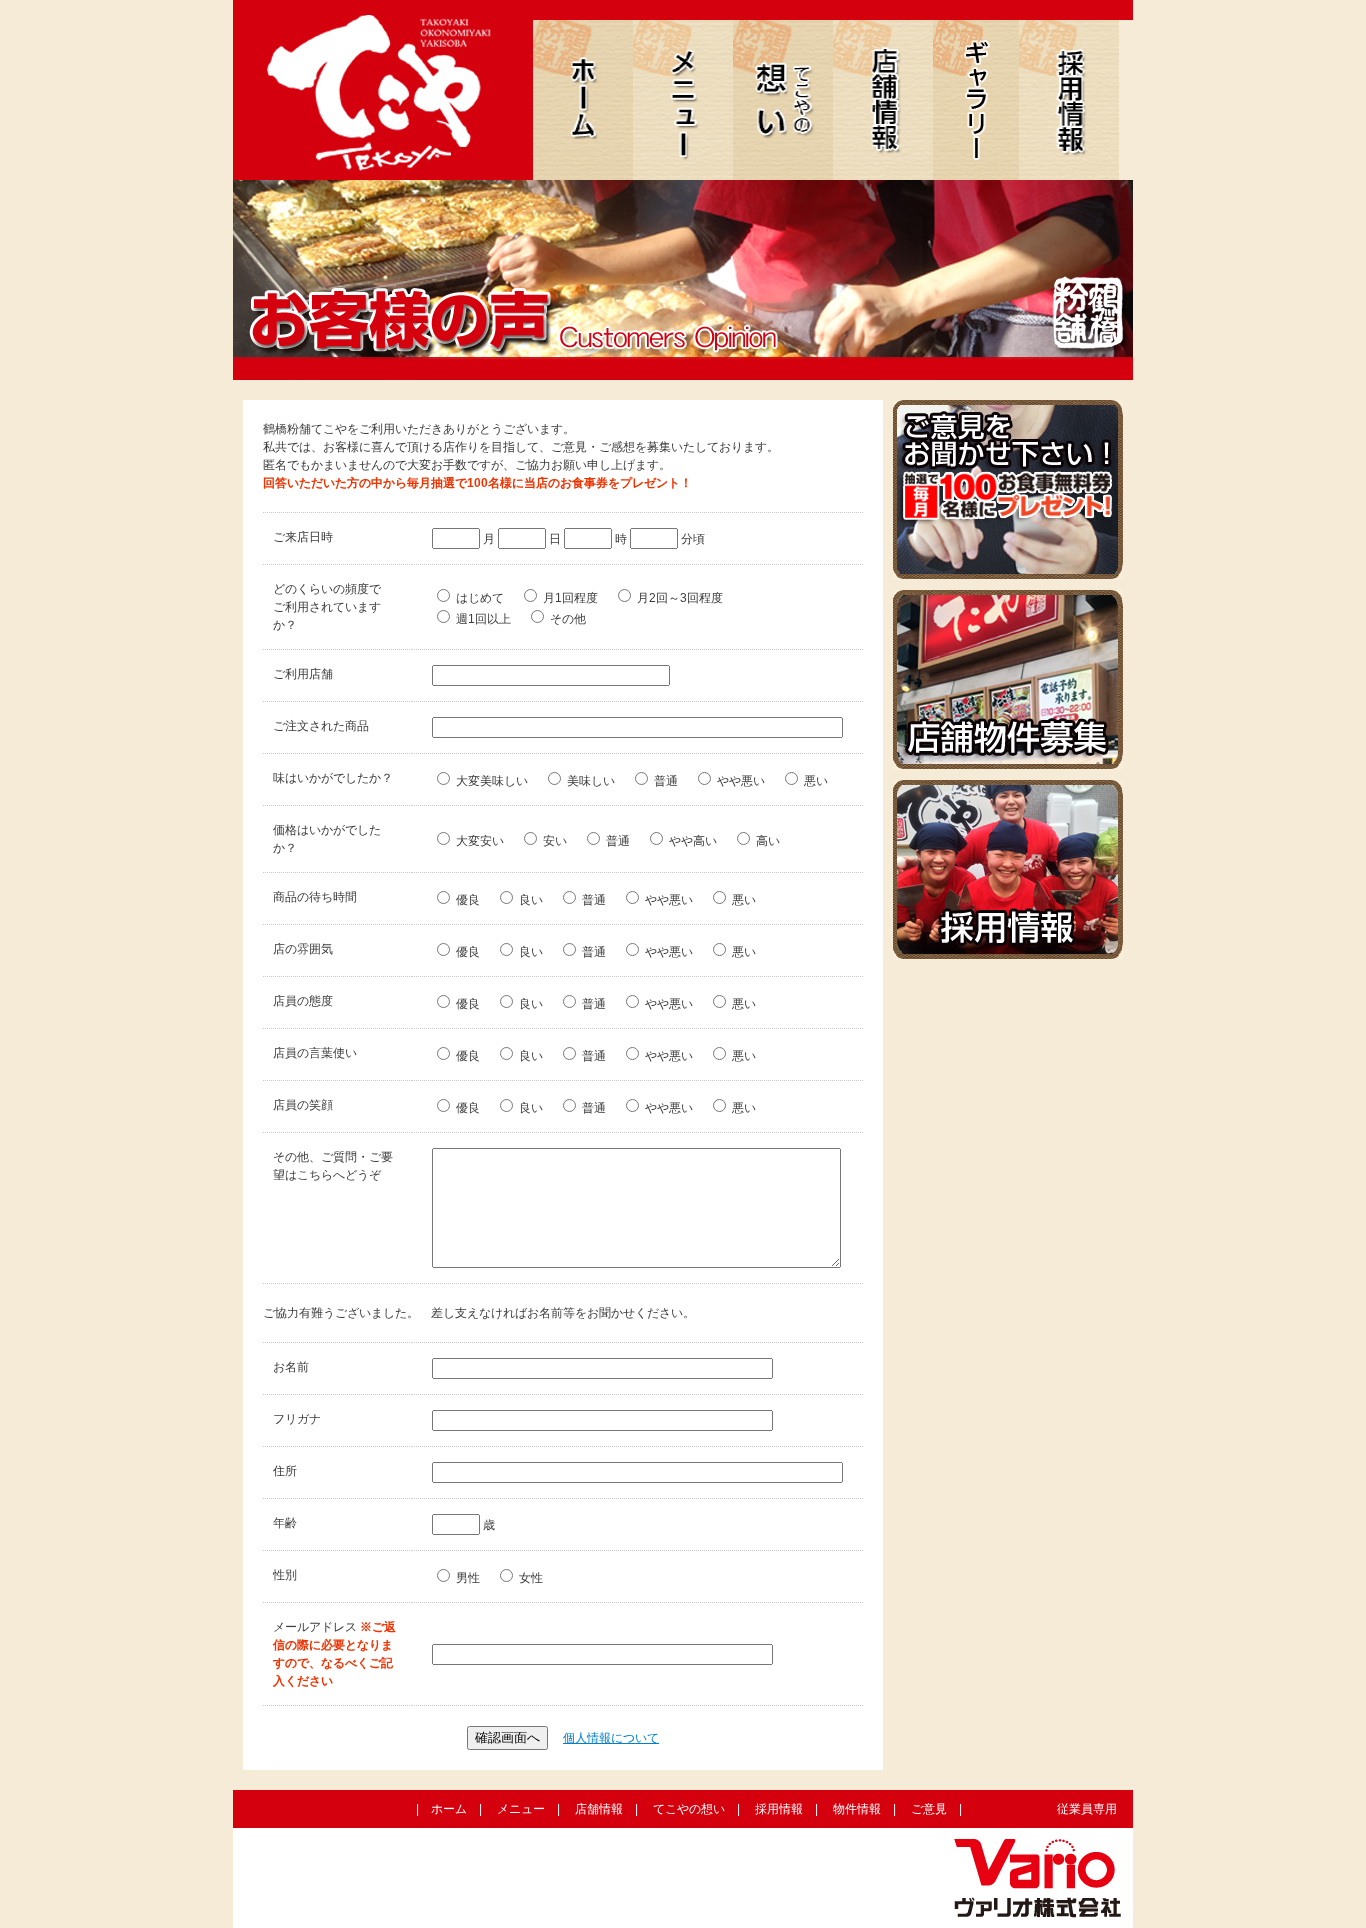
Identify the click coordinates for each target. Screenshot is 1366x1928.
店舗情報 (599, 1809)
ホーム (449, 1809)
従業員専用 (1087, 1809)
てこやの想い (689, 1809)
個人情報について (611, 1738)
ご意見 (929, 1809)
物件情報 (857, 1809)
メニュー (521, 1809)
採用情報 (779, 1809)
